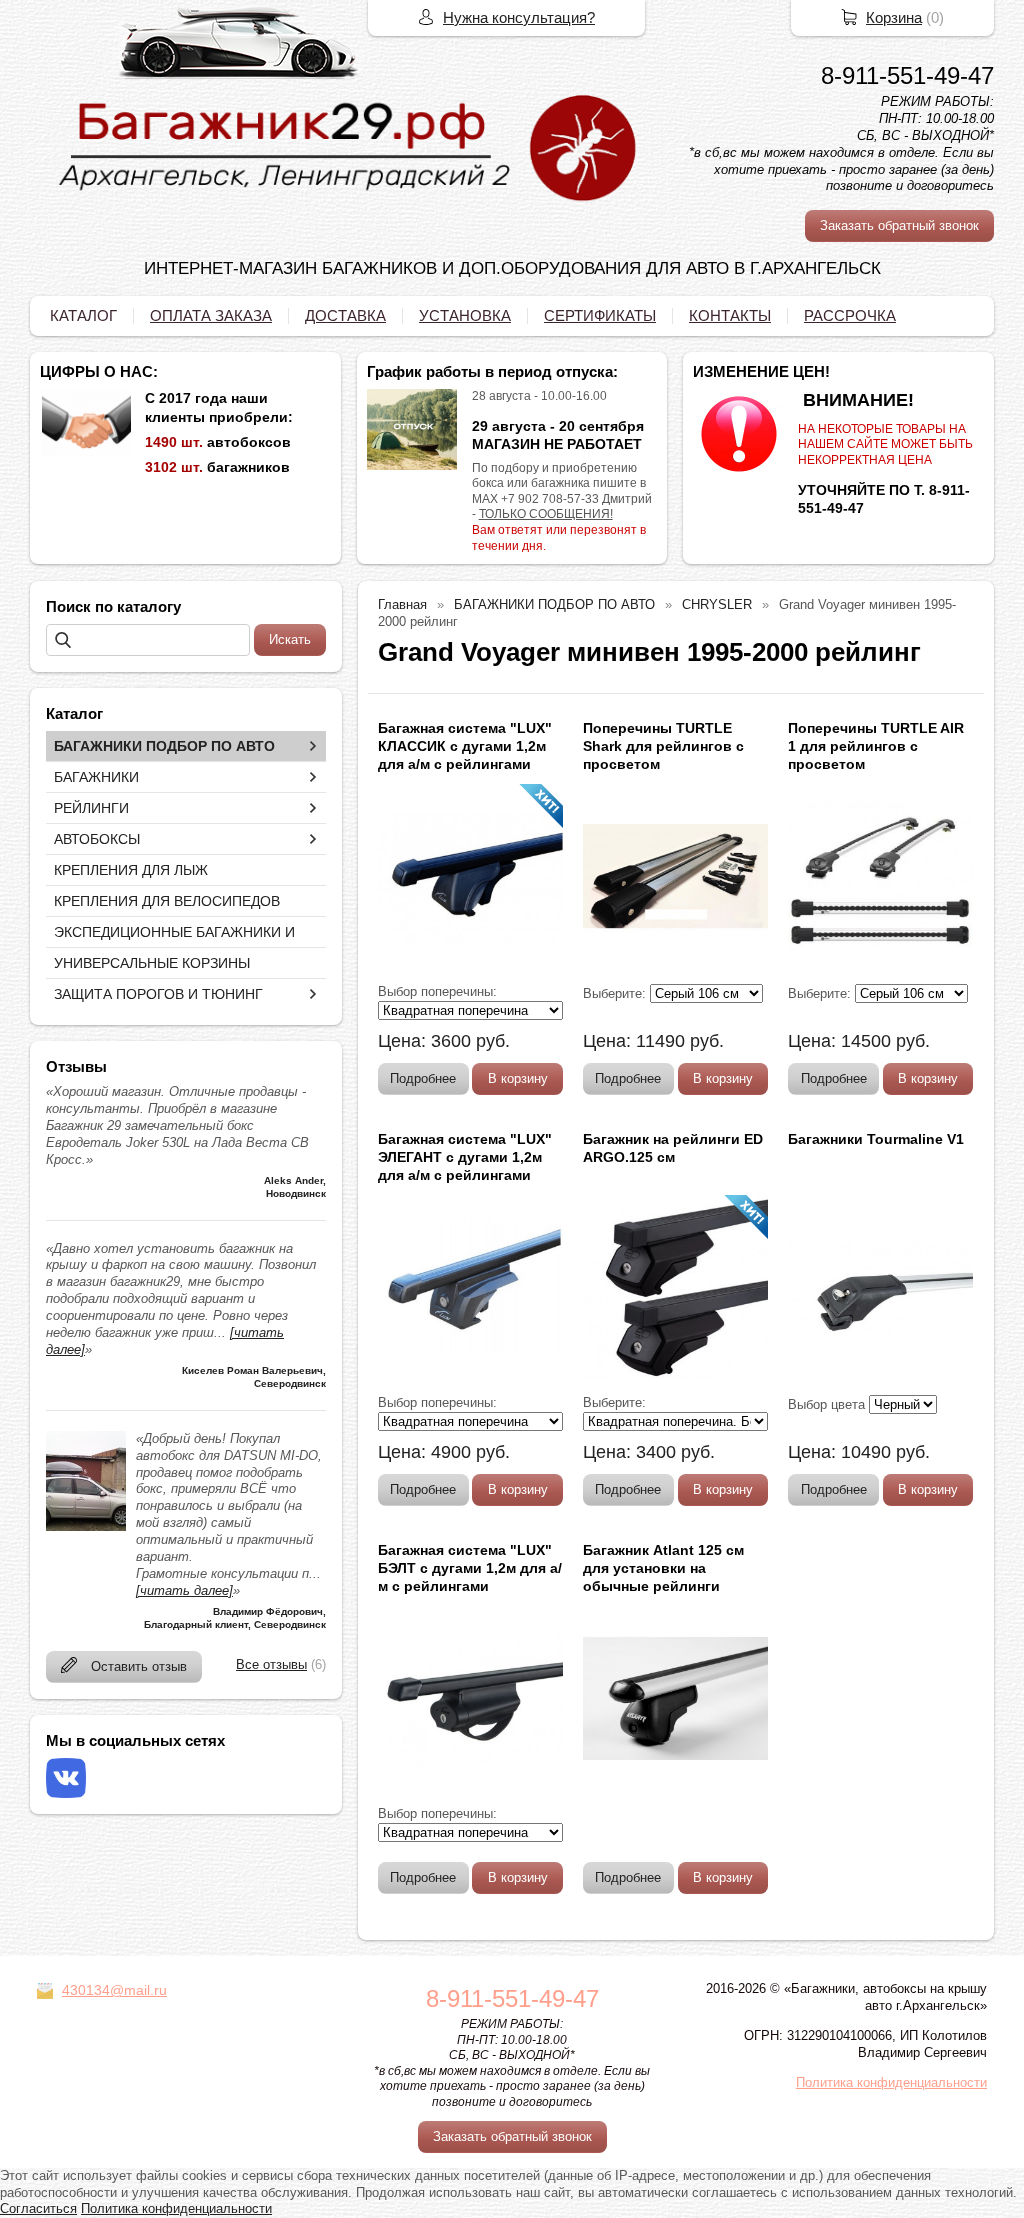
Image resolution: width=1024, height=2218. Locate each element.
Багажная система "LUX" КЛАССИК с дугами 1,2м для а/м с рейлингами (465, 746)
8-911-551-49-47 (907, 75)
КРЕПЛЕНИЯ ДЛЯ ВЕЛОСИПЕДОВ (167, 901)
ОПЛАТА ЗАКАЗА (211, 315)
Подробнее (423, 1078)
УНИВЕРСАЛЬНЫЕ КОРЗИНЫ (152, 963)
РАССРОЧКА (850, 315)
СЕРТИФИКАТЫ (600, 315)
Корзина (894, 17)
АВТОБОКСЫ (97, 839)
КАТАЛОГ (83, 315)
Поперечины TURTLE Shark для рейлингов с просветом (663, 746)
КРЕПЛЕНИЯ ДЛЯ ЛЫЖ (131, 870)
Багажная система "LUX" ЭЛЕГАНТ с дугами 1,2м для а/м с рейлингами (465, 1157)
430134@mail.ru (114, 1990)
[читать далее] (184, 1590)
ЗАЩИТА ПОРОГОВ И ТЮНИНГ (158, 994)
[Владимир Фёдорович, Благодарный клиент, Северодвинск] (86, 1526)
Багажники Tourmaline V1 (876, 1139)
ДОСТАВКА (345, 315)
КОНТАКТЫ (730, 315)
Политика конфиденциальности (891, 2082)
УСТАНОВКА (465, 315)
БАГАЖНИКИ (96, 777)
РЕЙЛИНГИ (91, 808)
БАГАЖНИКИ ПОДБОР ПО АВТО (164, 746)
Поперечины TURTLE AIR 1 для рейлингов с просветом (876, 746)
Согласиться (38, 2208)
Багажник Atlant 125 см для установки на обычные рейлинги (663, 1568)
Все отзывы (271, 1664)
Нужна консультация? (519, 17)
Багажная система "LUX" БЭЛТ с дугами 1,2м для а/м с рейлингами (470, 1568)
